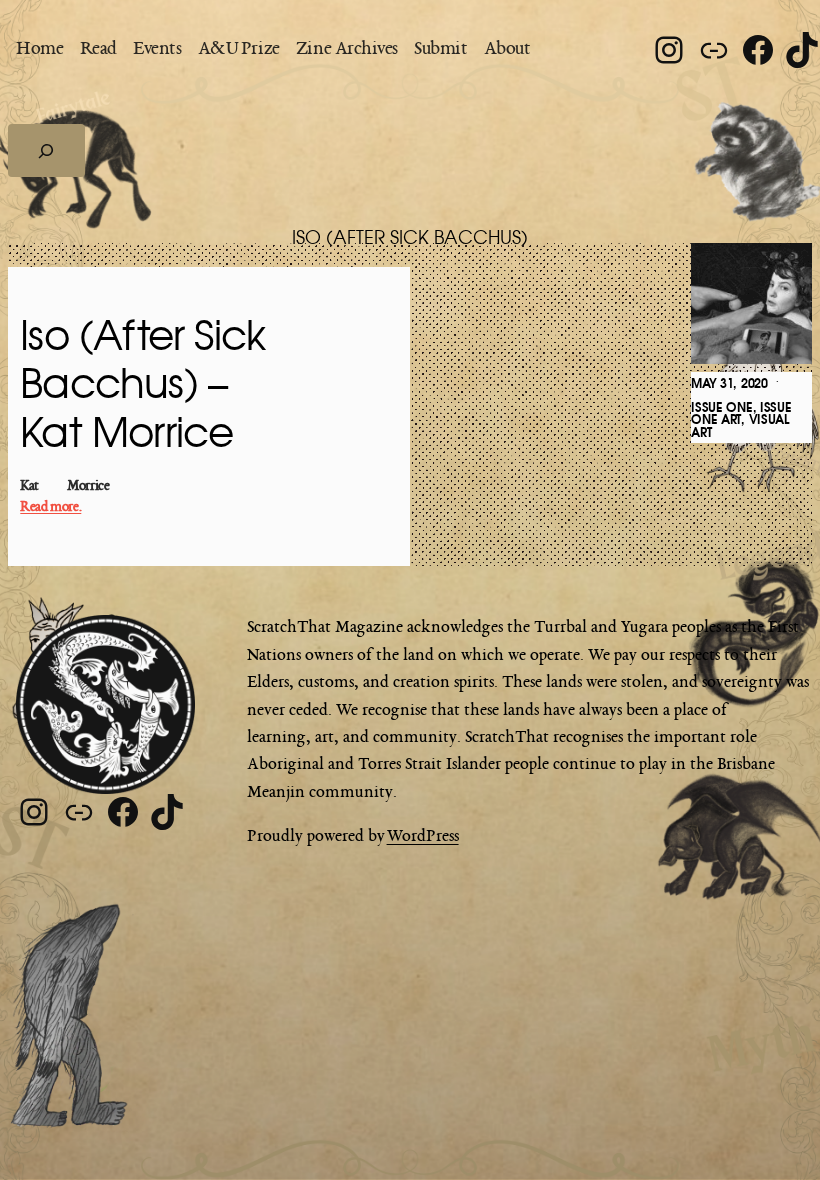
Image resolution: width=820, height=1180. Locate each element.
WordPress (423, 837)
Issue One (721, 408)
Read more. (50, 507)
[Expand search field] (46, 150)
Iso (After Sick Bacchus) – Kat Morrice (142, 386)
